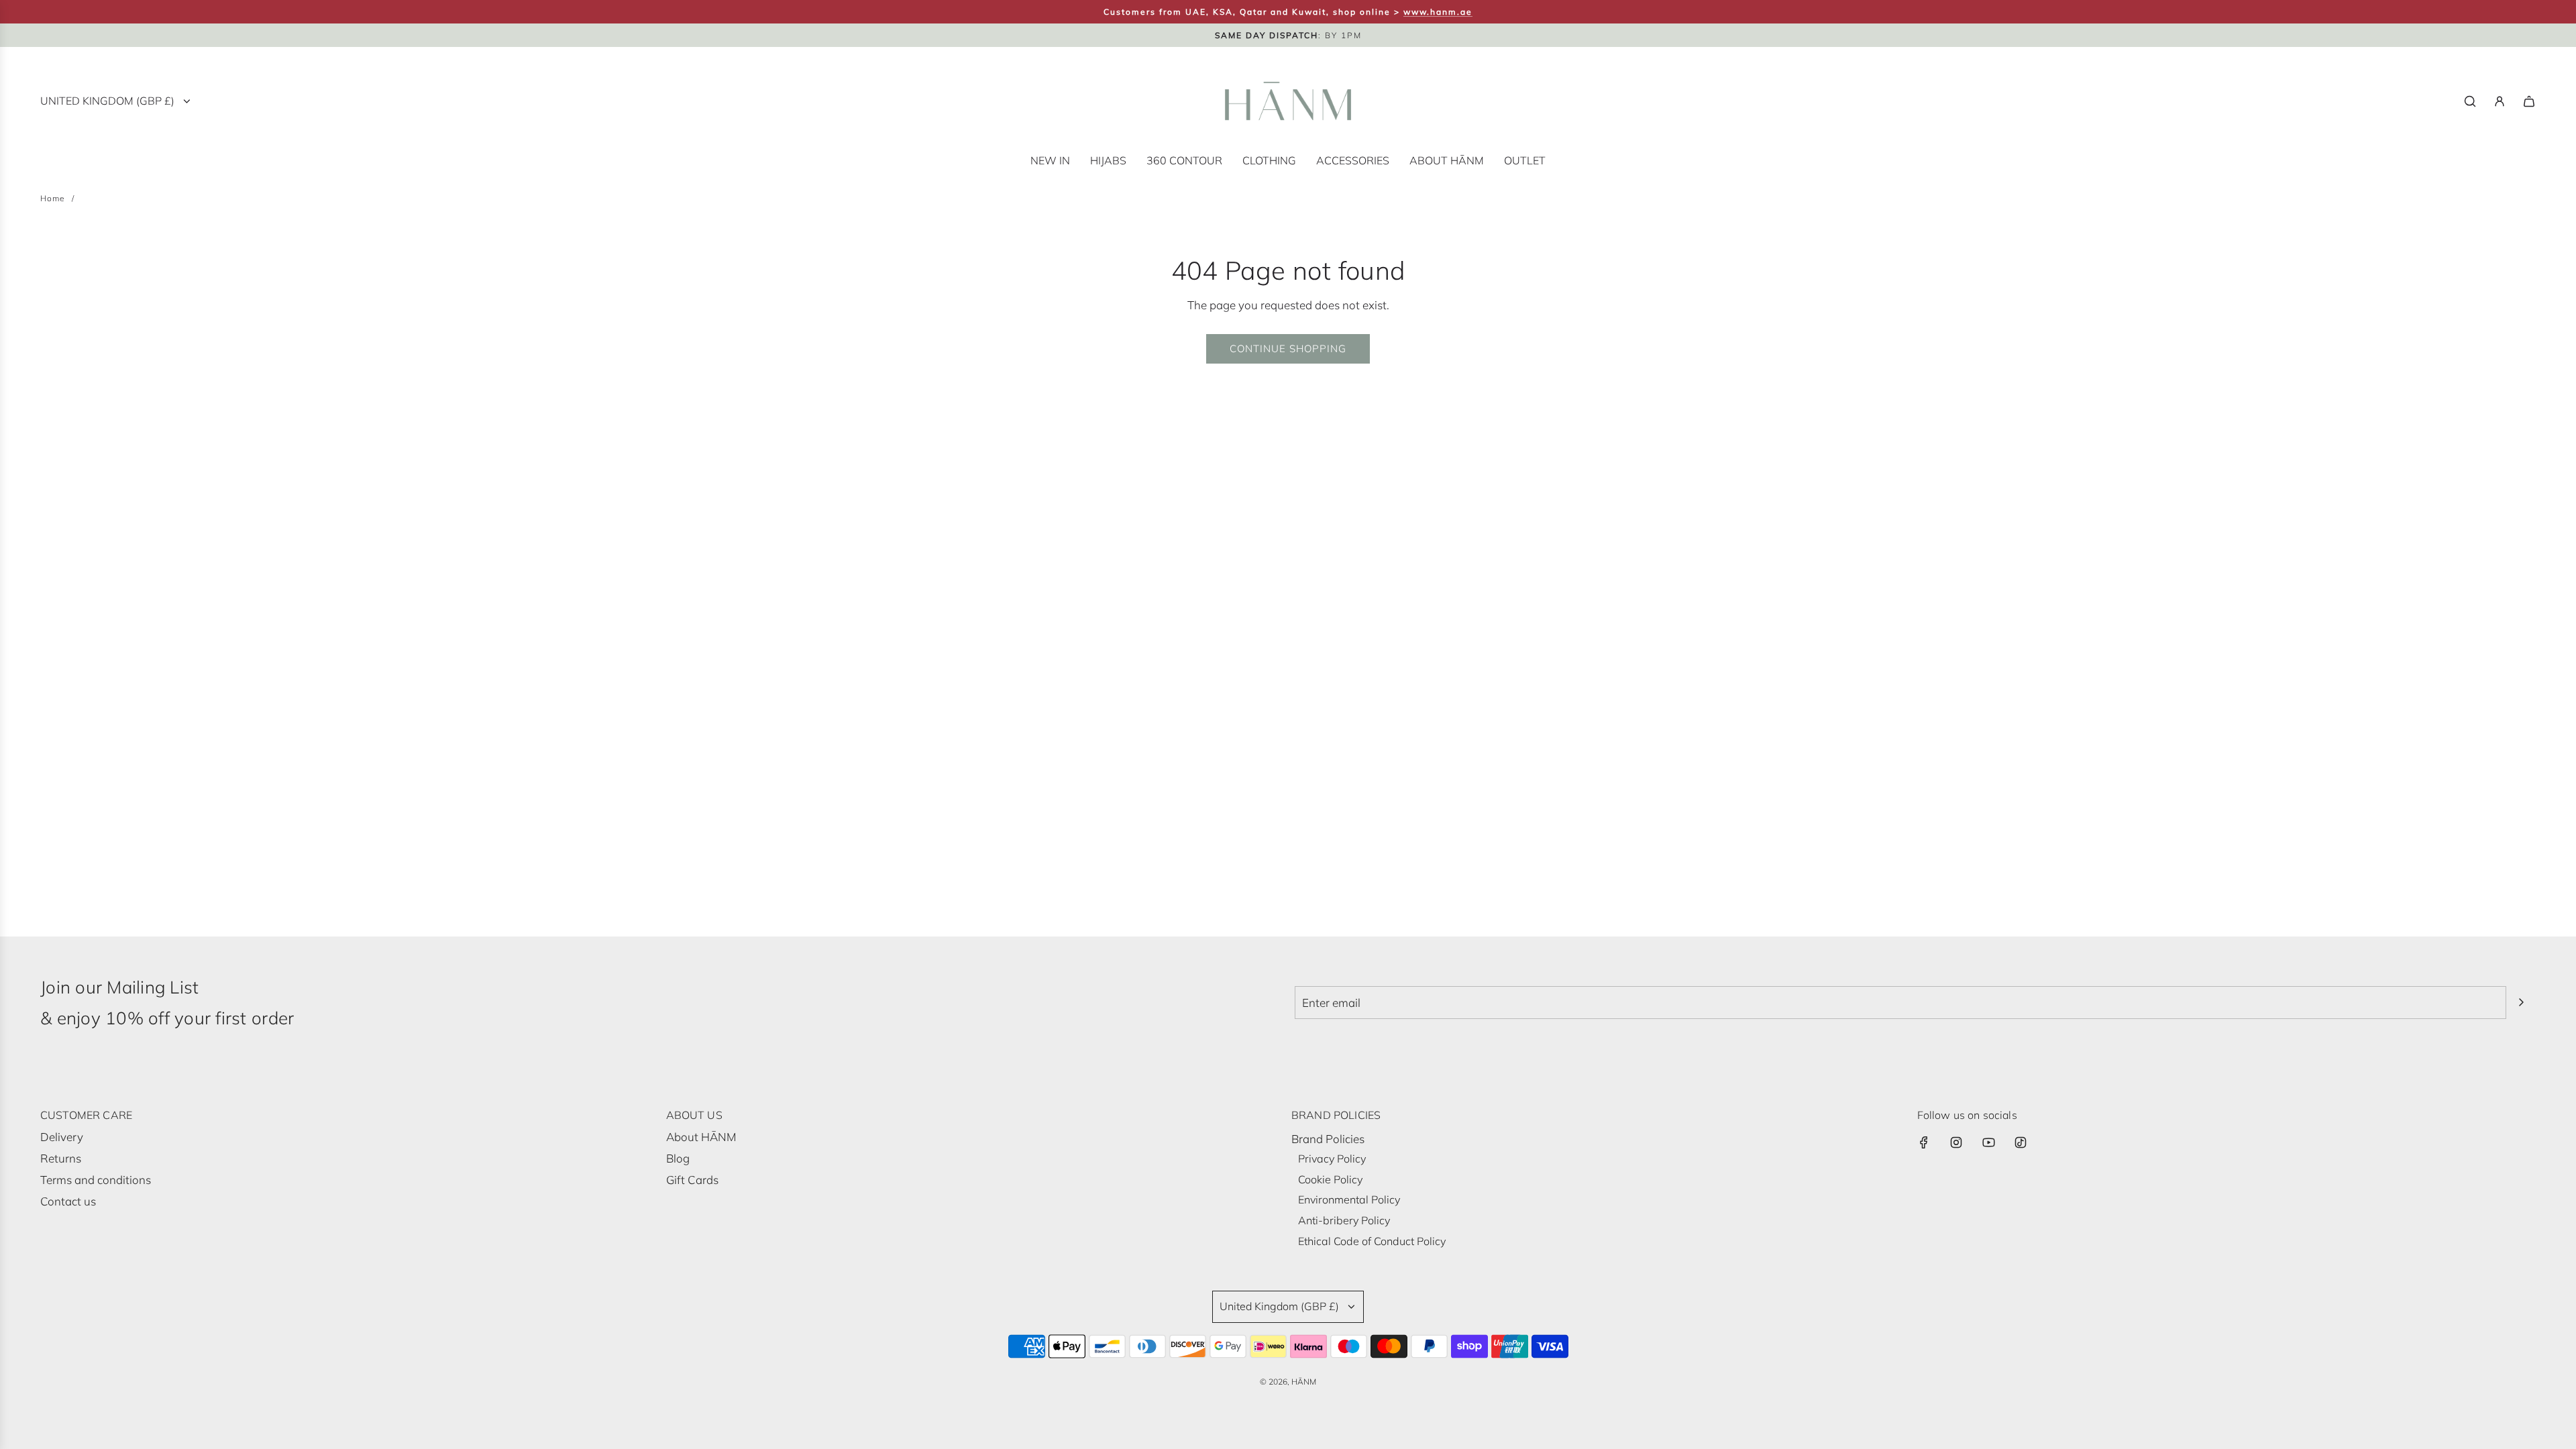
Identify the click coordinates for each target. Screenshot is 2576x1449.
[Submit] (2521, 1002)
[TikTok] (2021, 1142)
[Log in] (2500, 101)
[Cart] (2529, 101)
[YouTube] (1988, 1142)
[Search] (2470, 101)
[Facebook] (1924, 1142)
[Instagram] (1956, 1142)
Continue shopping (1288, 348)
